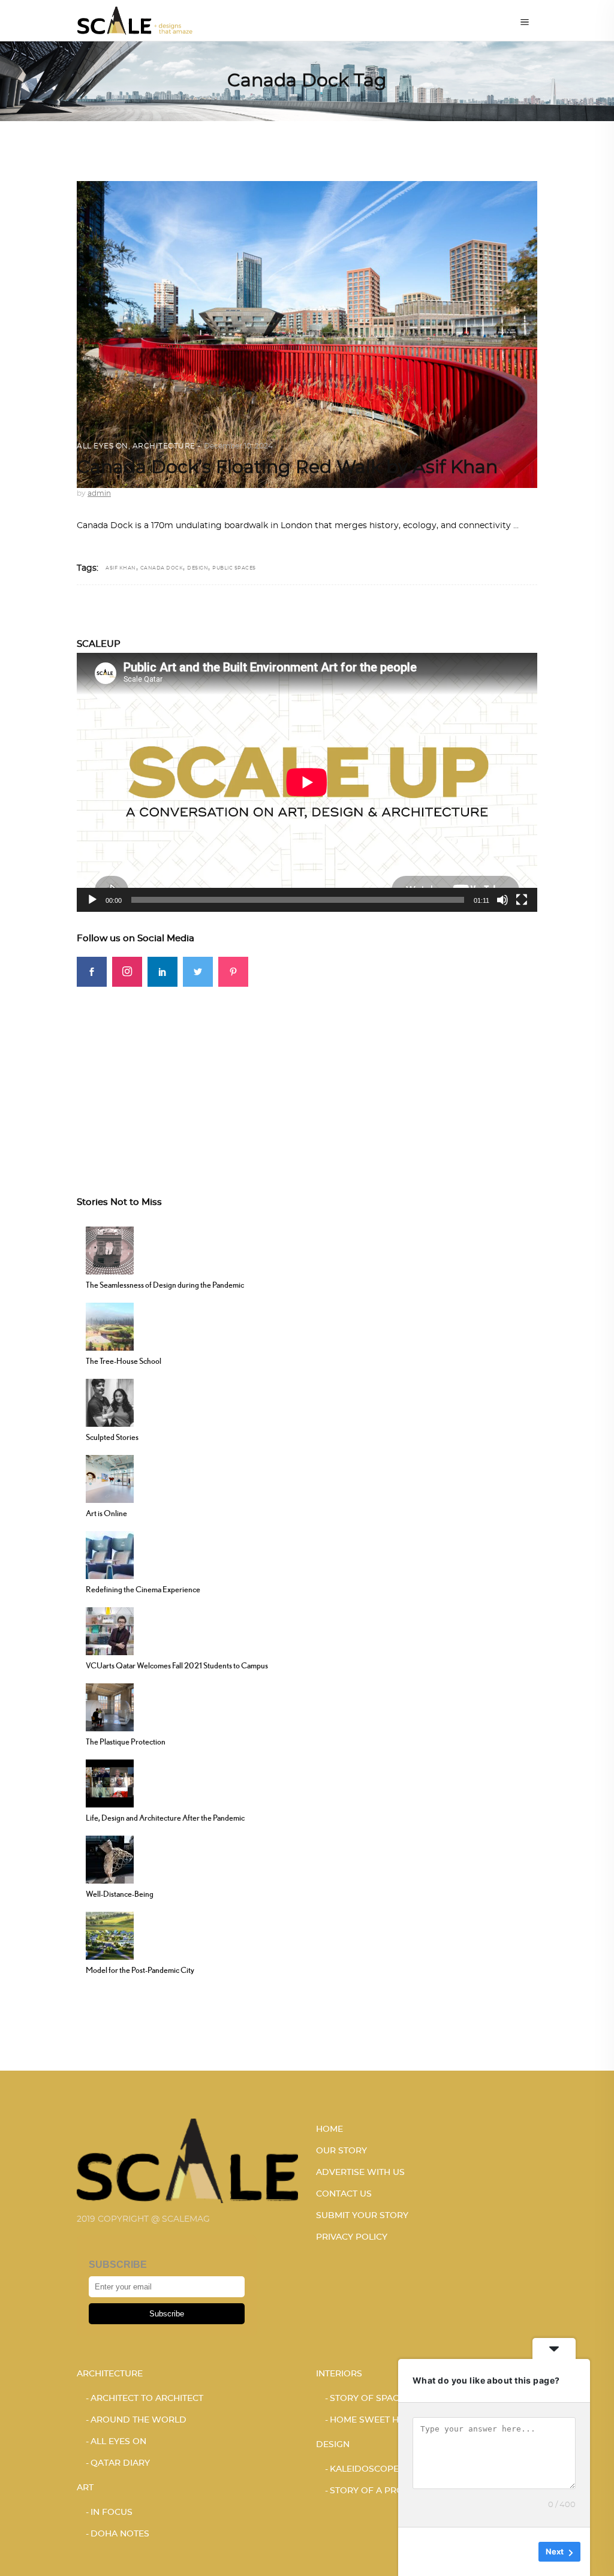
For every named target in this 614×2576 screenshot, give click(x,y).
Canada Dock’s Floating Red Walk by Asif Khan (287, 468)
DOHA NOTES (120, 2534)
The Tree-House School (124, 1361)
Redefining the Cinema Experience (143, 1589)
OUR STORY (341, 2151)
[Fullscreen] (522, 900)
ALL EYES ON (103, 446)
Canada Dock (162, 568)
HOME (329, 2129)
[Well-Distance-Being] (110, 1858)
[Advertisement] (307, 1071)
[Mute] (502, 900)
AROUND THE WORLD (139, 2420)
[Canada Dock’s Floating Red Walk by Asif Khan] (307, 335)
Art (85, 2488)
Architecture (164, 446)
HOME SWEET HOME (374, 2420)
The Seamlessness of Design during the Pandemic (165, 1285)
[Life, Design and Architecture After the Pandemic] (110, 1782)
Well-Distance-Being (120, 1894)
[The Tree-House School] (110, 1325)
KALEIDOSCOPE (364, 2469)
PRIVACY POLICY (352, 2237)
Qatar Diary (120, 2463)
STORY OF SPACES (370, 2399)
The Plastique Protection (126, 1742)
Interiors (339, 2374)
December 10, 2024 (238, 446)
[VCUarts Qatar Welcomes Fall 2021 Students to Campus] (110, 1630)
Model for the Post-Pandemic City (140, 1970)
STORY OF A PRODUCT (379, 2491)
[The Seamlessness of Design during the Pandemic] (110, 1249)
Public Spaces (234, 568)
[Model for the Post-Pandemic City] (110, 1935)
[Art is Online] (110, 1478)
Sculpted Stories (112, 1437)
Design (198, 568)
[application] (307, 782)
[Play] (92, 900)
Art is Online (106, 1513)
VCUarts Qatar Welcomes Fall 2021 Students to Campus (177, 1665)
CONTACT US (344, 2194)
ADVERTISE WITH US (360, 2173)
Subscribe (167, 2314)
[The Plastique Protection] (110, 1706)
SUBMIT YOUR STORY (362, 2216)
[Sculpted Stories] (110, 1402)
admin (99, 493)
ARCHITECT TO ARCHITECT (147, 2399)
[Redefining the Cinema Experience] (110, 1554)
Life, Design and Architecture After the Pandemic (165, 1818)
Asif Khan (121, 568)
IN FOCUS (112, 2512)
